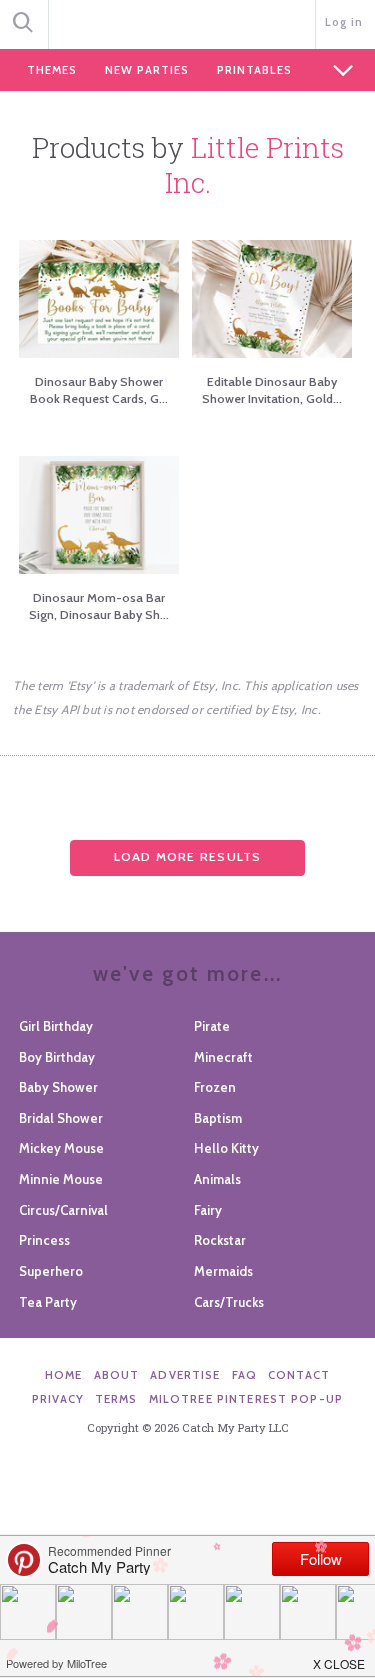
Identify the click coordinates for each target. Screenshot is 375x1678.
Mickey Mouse (61, 1148)
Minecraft (223, 1057)
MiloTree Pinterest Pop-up (246, 1399)
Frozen (215, 1087)
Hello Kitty (226, 1148)
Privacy (58, 1399)
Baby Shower (58, 1087)
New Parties (147, 70)
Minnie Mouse (61, 1179)
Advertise (185, 1375)
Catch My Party (187, 22)
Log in (344, 22)
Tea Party (48, 1302)
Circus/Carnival (63, 1210)
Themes (52, 70)
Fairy (208, 1210)
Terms (116, 1399)
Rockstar (220, 1240)
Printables (254, 70)
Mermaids (223, 1271)
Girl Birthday (56, 1026)
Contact (299, 1375)
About (117, 1375)
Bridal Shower (61, 1118)
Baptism (218, 1118)
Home (64, 1375)
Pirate (212, 1026)
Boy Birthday (57, 1057)
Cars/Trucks (229, 1302)
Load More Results (188, 856)
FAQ (244, 1375)
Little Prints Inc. (254, 165)
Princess (44, 1240)
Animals (217, 1179)
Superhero (51, 1271)
